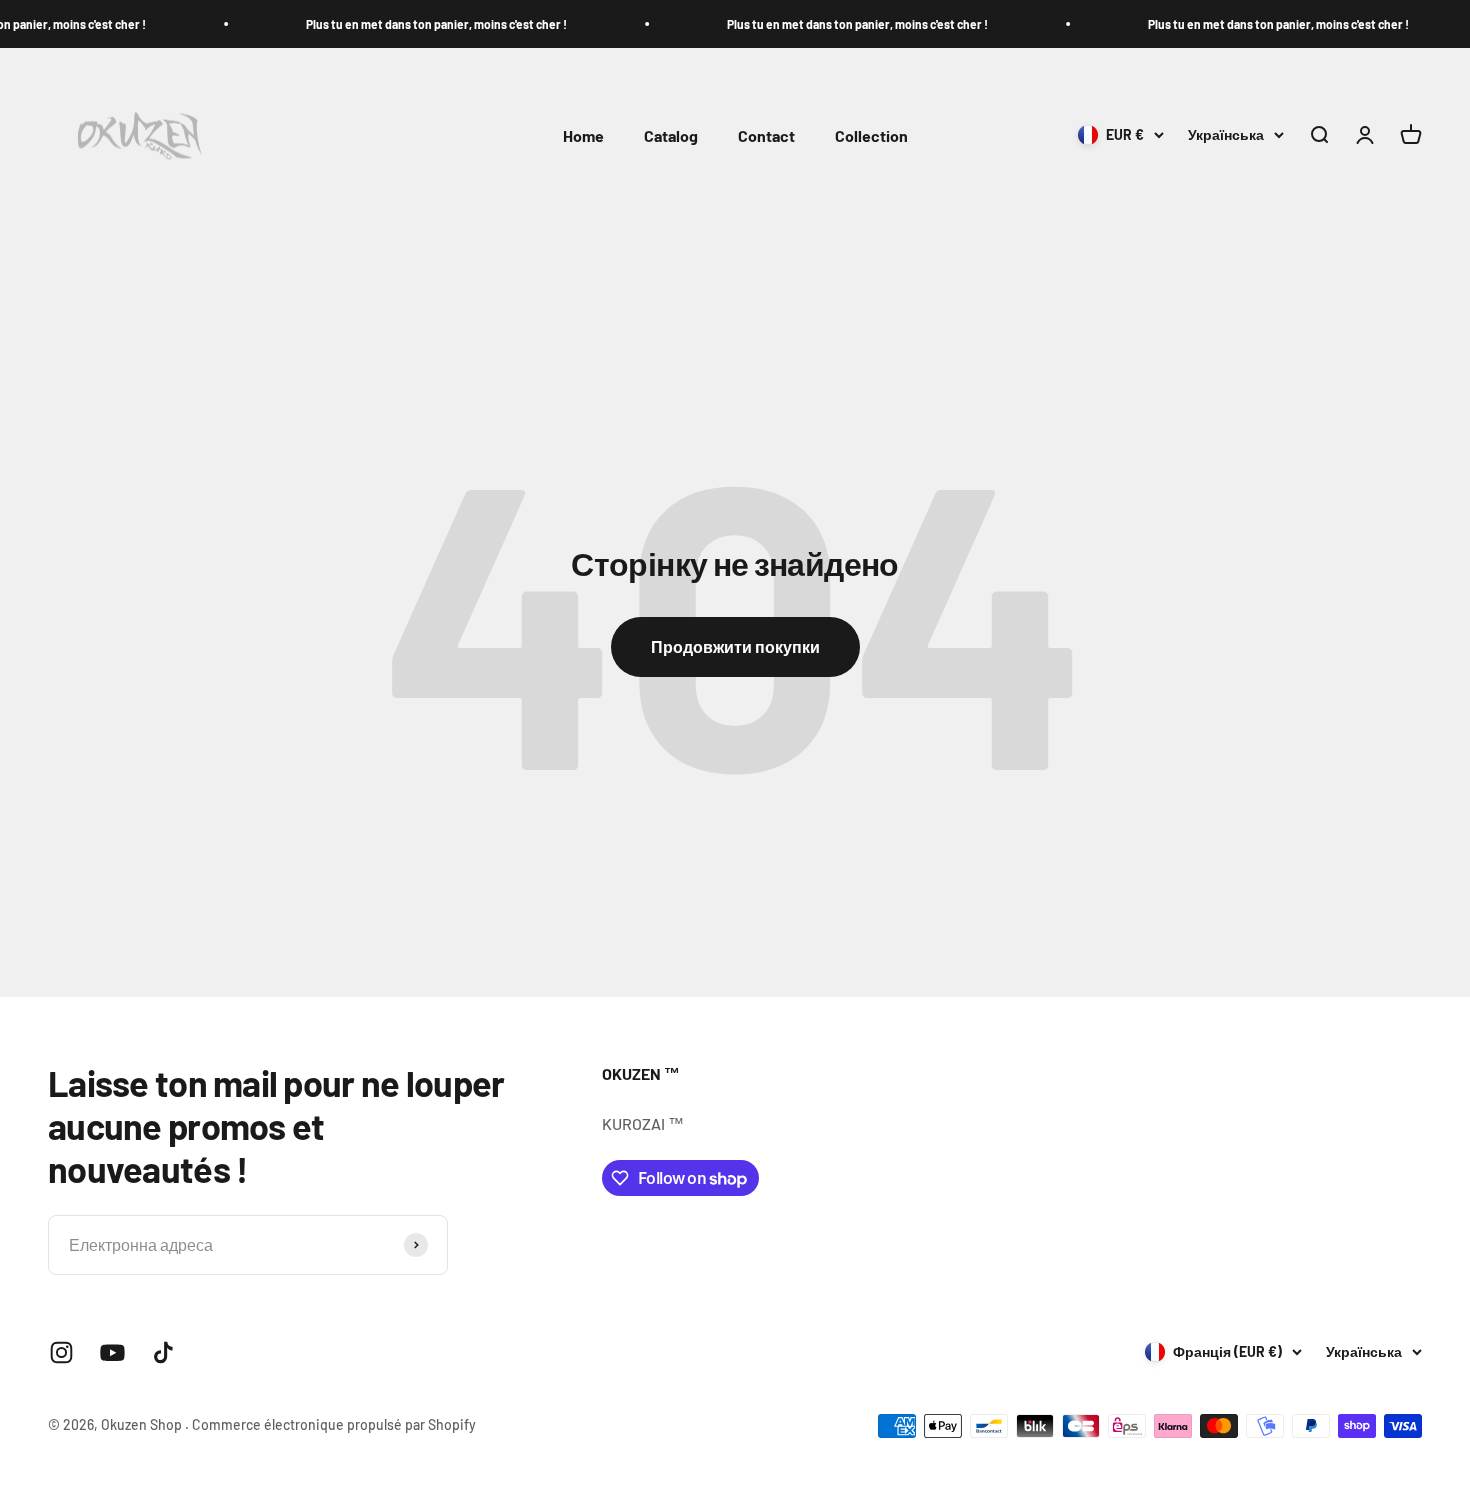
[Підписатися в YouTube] (112, 1352)
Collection (871, 135)
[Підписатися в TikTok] (163, 1352)
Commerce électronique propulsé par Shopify (334, 1424)
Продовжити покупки (735, 646)
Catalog (671, 135)
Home (583, 135)
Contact (766, 135)
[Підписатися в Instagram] (61, 1352)
